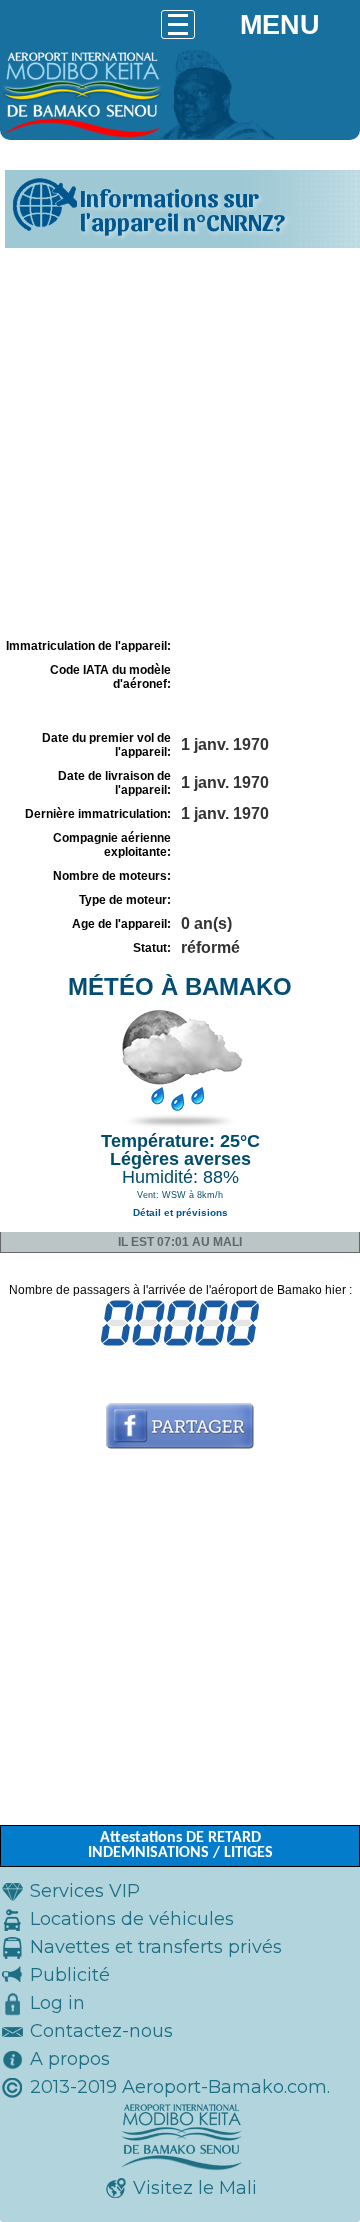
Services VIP (85, 1891)
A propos (70, 2059)
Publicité (70, 1975)
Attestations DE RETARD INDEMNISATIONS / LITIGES (180, 1845)
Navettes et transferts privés (156, 1947)
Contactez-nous (101, 2031)
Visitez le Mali (195, 2188)
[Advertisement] (180, 443)
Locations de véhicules (132, 1919)
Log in (57, 2003)
